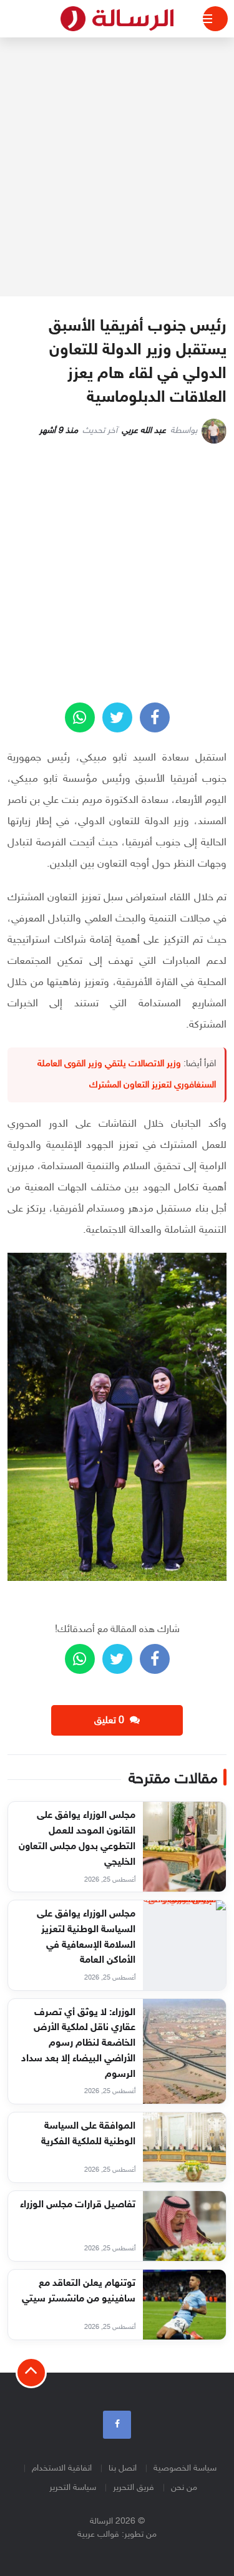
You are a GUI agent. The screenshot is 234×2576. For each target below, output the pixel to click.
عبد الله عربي (144, 431)
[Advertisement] (117, 167)
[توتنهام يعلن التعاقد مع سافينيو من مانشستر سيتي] (184, 2305)
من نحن (184, 2488)
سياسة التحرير (73, 2488)
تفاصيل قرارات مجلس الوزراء (78, 2205)
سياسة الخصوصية (185, 2468)
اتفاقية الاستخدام (62, 2468)
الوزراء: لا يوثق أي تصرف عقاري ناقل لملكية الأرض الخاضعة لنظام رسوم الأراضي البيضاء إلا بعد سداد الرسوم (78, 2044)
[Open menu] (215, 19)
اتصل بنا (123, 2468)
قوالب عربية (98, 2535)
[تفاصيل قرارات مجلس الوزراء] (184, 2226)
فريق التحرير (134, 2488)
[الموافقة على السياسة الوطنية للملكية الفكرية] (184, 2147)
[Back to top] (31, 2373)
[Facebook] (117, 2425)
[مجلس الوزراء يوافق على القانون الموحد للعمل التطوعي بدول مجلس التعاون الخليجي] (184, 1847)
